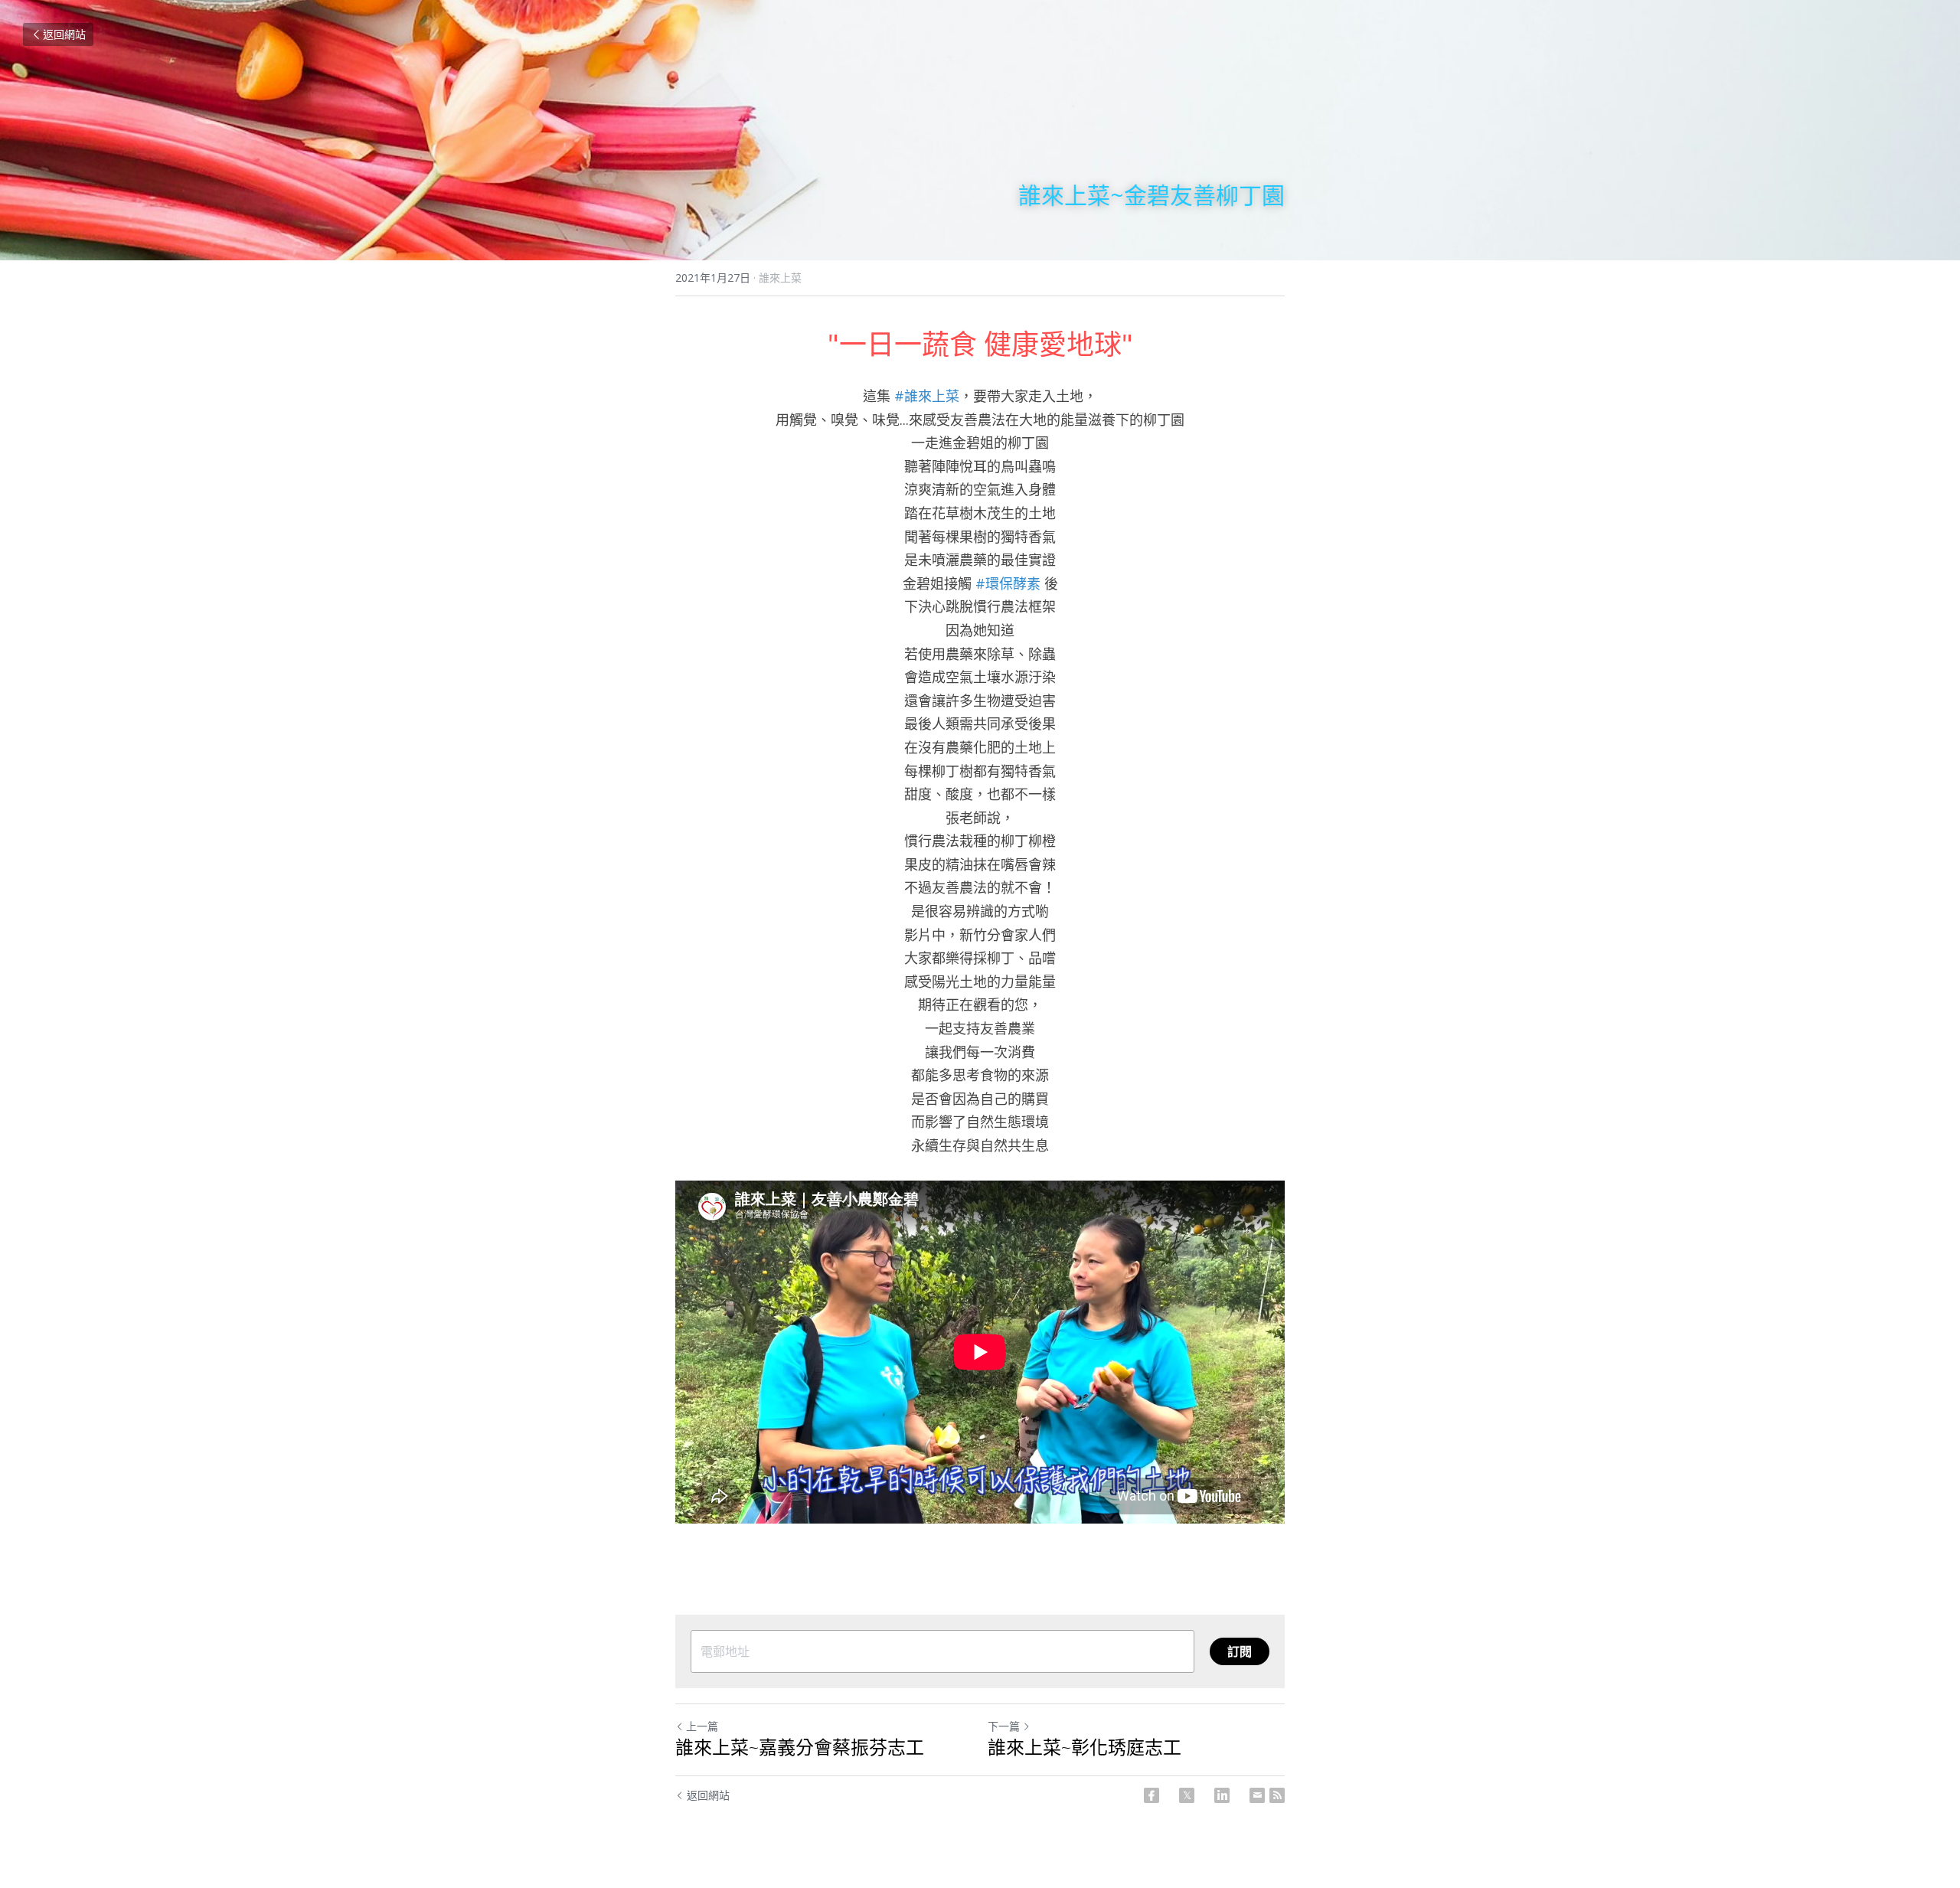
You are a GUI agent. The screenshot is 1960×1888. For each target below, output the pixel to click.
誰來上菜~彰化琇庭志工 (1085, 1747)
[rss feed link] (1277, 1795)
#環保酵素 (1008, 583)
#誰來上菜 (927, 396)
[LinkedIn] (1222, 1795)
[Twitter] (1187, 1795)
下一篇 (1004, 1726)
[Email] (1257, 1795)
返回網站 (64, 34)
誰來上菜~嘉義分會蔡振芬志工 (800, 1747)
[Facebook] (1151, 1795)
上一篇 (702, 1726)
